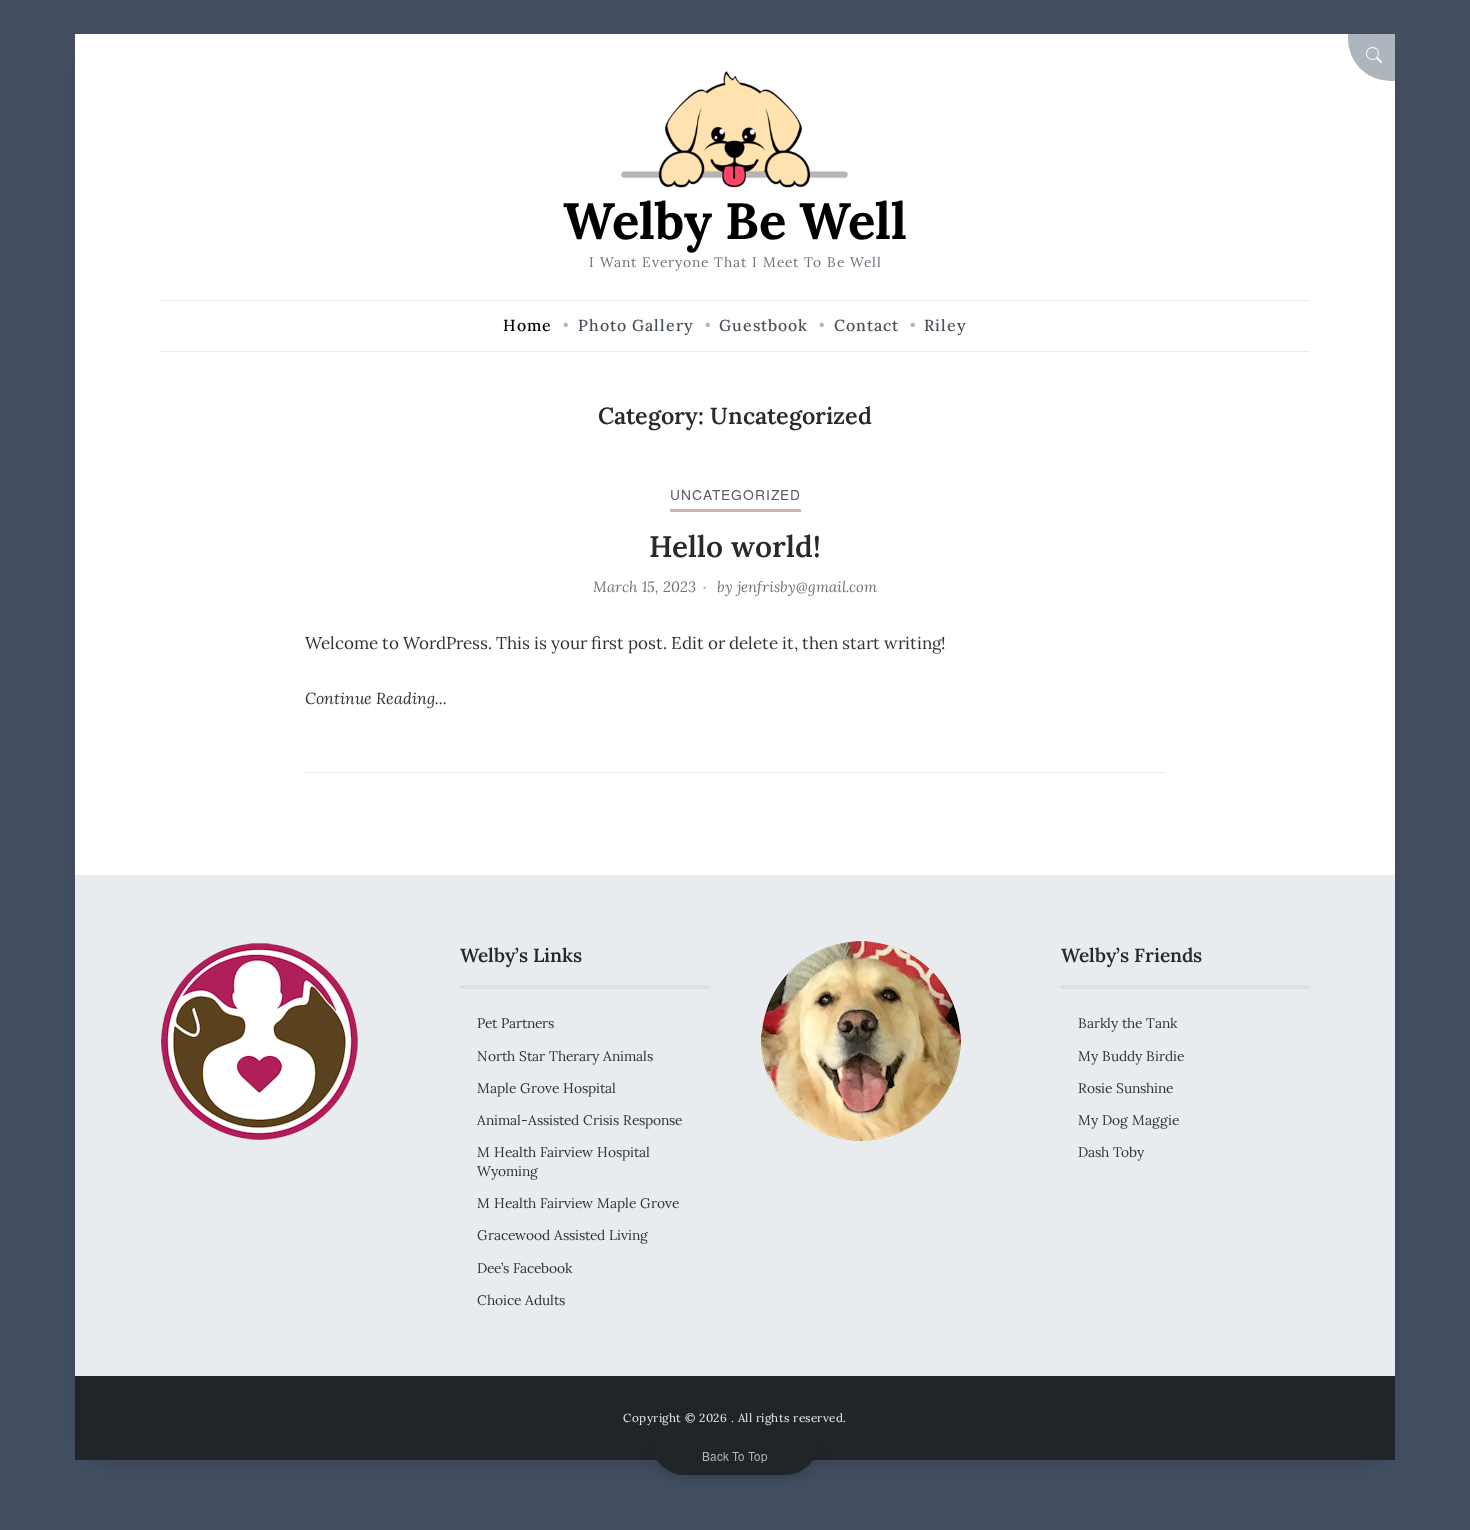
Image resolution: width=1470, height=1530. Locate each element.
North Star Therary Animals (565, 1056)
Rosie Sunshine (1125, 1088)
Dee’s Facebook (524, 1268)
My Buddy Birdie (1131, 1056)
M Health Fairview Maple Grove (578, 1203)
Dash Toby (1111, 1152)
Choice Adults (521, 1300)
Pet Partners (515, 1023)
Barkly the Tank (1127, 1023)
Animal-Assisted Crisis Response (579, 1120)
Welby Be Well (735, 220)
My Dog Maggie (1128, 1120)
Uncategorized (735, 494)
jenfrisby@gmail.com (807, 586)
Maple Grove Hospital (546, 1088)
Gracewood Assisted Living (562, 1235)
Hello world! (735, 546)
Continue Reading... (376, 698)
